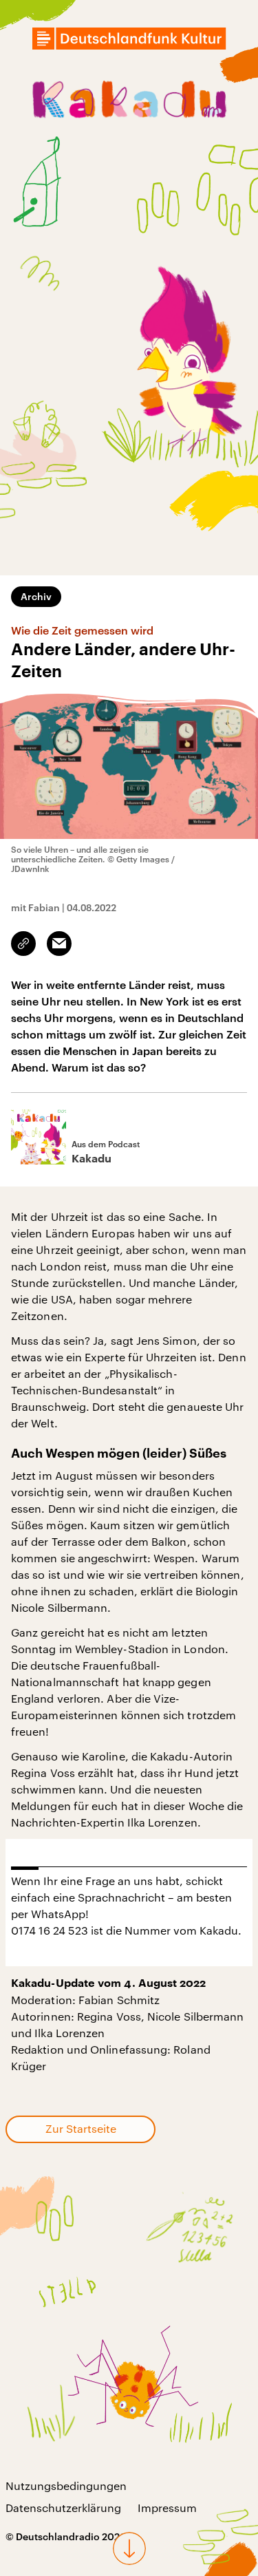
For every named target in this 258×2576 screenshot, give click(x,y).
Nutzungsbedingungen (66, 2485)
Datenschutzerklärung (63, 2508)
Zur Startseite (81, 2128)
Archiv (36, 596)
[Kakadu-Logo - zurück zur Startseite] (129, 102)
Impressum (167, 2508)
